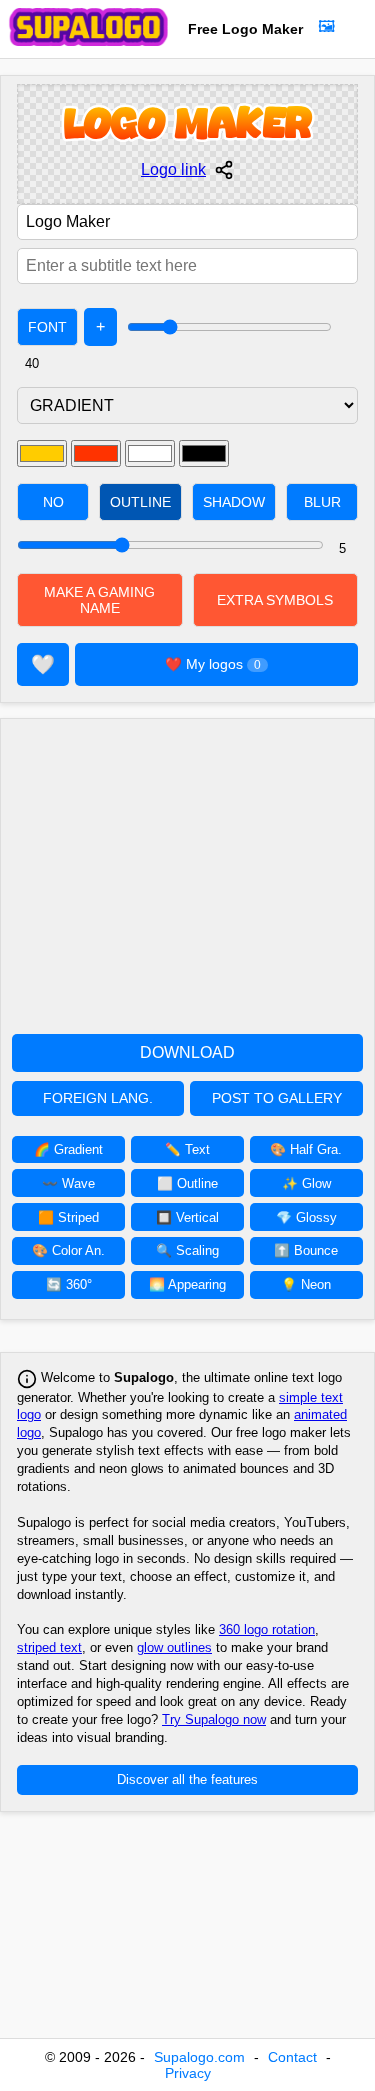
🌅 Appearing (187, 1284)
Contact (292, 2057)
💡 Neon (306, 1284)
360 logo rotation (267, 1629)
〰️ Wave (68, 1183)
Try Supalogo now (214, 1719)
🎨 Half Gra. (306, 1149)
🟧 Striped (68, 1217)
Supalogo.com (199, 2057)
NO (53, 502)
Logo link (173, 169)
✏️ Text (187, 1149)
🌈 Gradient (68, 1149)
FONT (47, 327)
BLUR (322, 502)
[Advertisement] (188, 869)
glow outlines (174, 1647)
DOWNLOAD (187, 1052)
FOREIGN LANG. (98, 1098)
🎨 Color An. (68, 1250)
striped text (49, 1647)
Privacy (188, 2073)
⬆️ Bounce (306, 1250)
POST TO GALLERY (277, 1098)
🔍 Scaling (187, 1250)
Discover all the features (187, 1779)
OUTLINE (140, 502)
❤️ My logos (213, 664)
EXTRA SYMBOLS (275, 600)
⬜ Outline (187, 1183)
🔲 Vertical (187, 1217)
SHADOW (234, 502)
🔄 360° (69, 1284)
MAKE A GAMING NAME (99, 600)
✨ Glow (306, 1183)
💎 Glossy (306, 1217)
